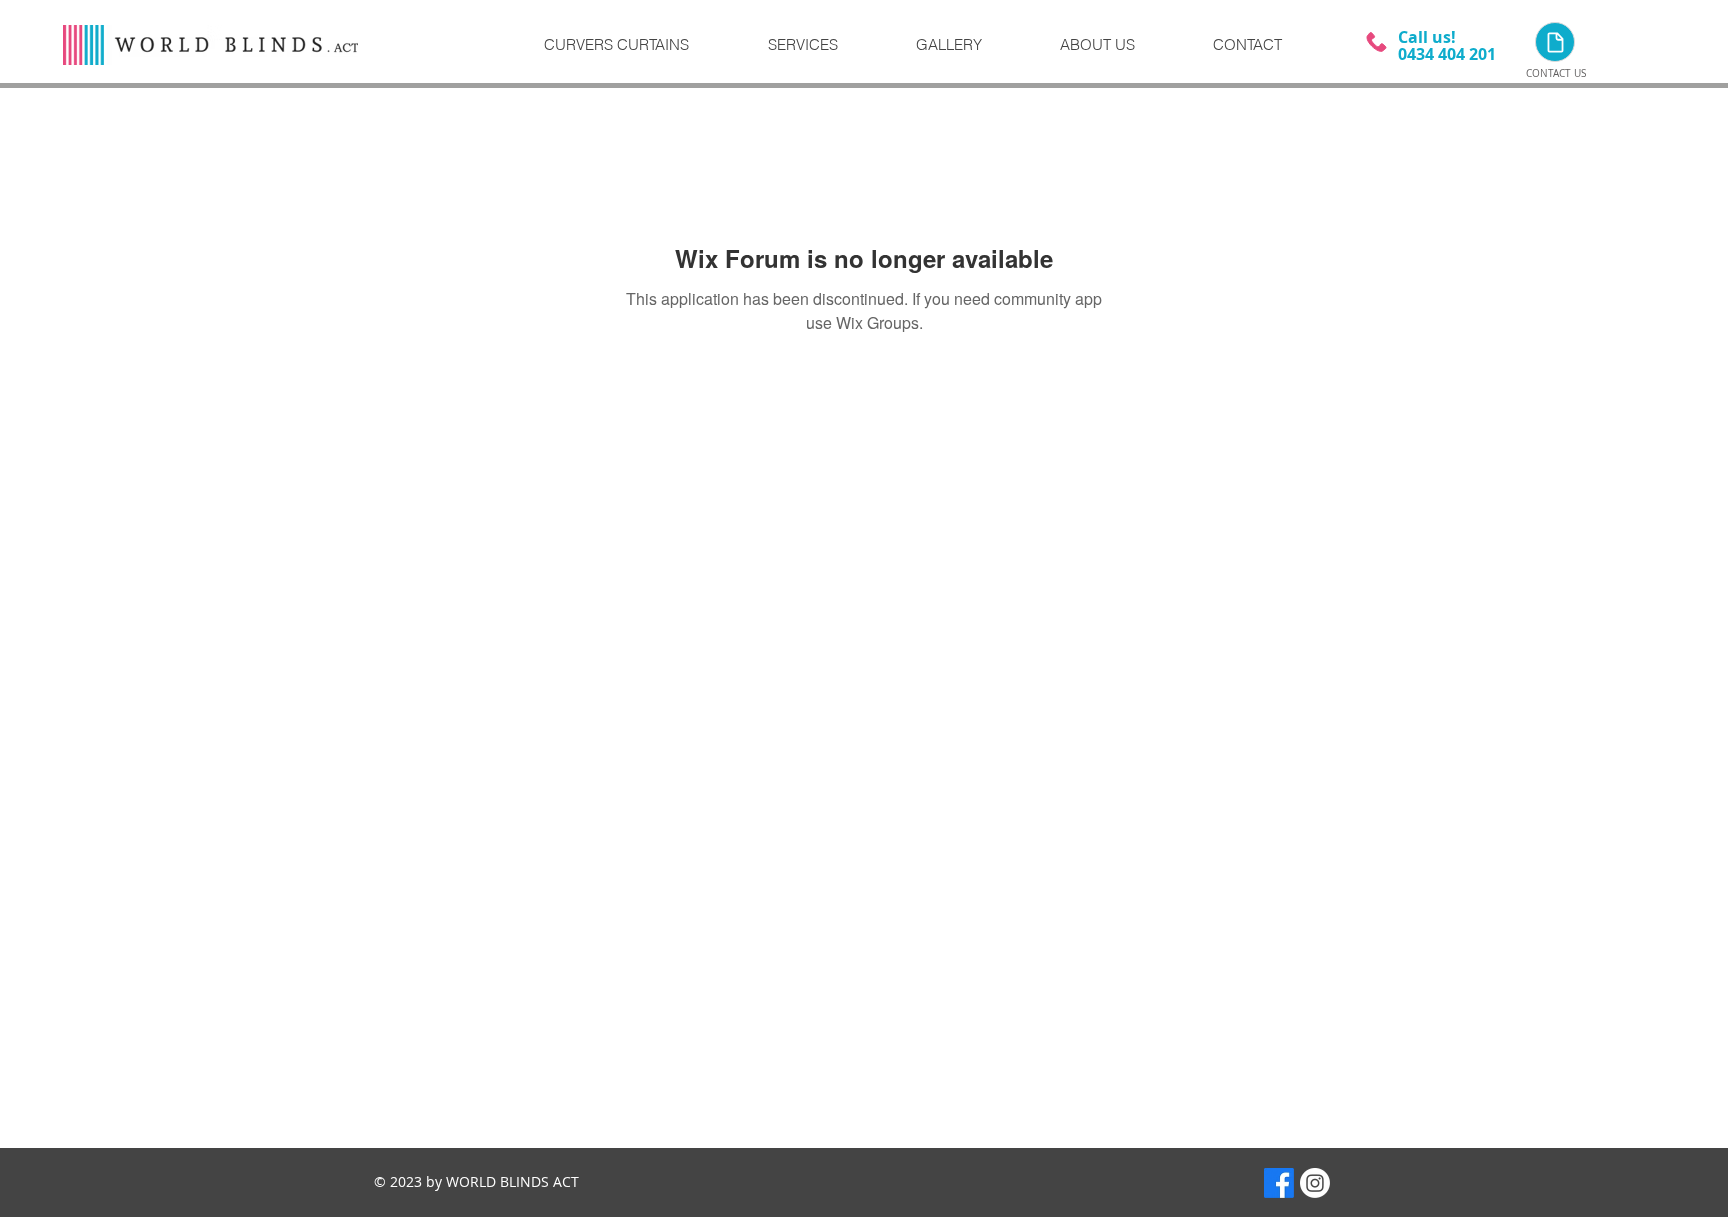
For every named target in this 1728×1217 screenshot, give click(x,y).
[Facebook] (1279, 1183)
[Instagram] (1315, 1183)
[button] (826, 45)
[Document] (1555, 42)
